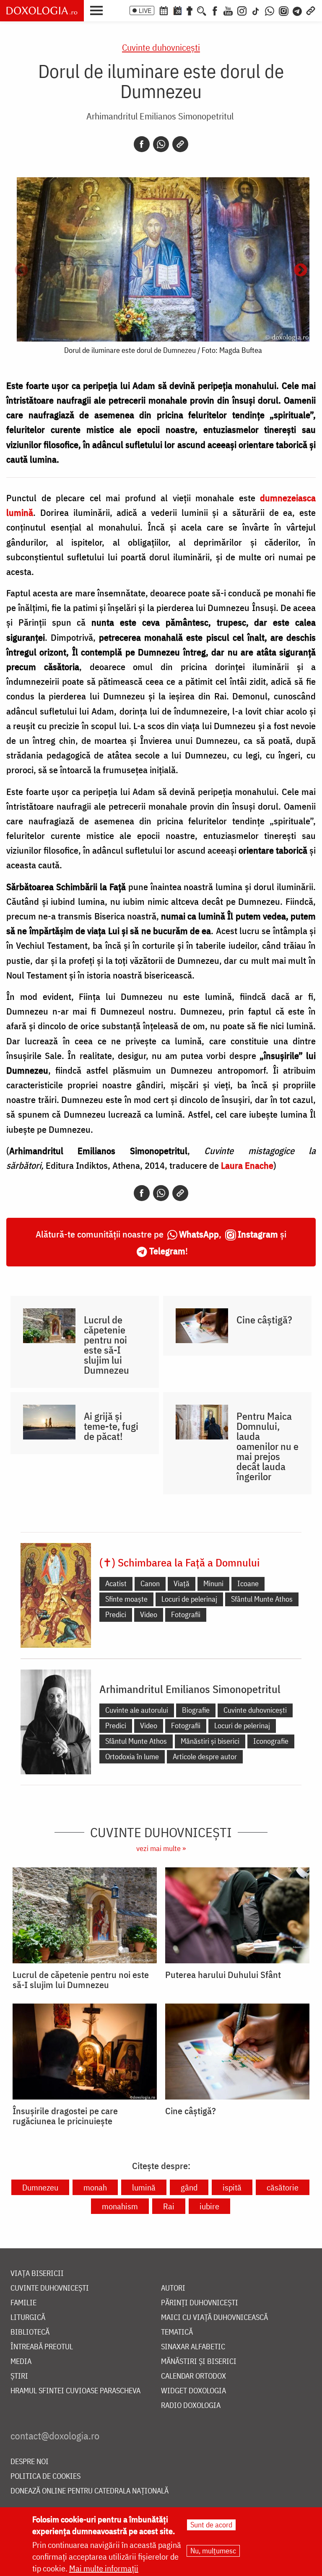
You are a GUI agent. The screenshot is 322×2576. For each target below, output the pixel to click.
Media (21, 2362)
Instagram (258, 1234)
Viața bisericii (37, 2274)
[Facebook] (215, 10)
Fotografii (186, 1614)
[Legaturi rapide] (311, 10)
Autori (173, 2288)
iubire (209, 2206)
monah (95, 2187)
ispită (232, 2187)
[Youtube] (228, 10)
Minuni (213, 1583)
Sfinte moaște (126, 1599)
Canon (150, 1583)
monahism (120, 2206)
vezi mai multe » (161, 1848)
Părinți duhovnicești (200, 2303)
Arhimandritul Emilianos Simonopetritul (160, 116)
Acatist (116, 1583)
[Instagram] (242, 10)
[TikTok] (256, 10)
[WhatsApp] (270, 10)
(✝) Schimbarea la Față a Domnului (179, 1562)
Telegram (167, 1251)
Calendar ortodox (193, 2376)
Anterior (21, 271)
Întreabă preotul (42, 2347)
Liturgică (28, 2318)
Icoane (248, 1583)
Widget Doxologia (193, 2391)
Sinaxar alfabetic (193, 2347)
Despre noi (30, 2462)
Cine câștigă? (264, 1320)
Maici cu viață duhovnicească (214, 2318)
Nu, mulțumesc (213, 2551)
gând (189, 2187)
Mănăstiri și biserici (210, 1741)
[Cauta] (202, 10)
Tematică (177, 2332)
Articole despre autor (205, 1757)
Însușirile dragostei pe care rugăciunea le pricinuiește (65, 2116)
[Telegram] (298, 10)
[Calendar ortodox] (164, 10)
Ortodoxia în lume (132, 1757)
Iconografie (271, 1741)
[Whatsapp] (161, 144)
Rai (169, 2206)
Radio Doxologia (191, 2406)
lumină (144, 2187)
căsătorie (283, 2187)
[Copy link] (180, 144)
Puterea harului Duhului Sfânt (223, 1975)
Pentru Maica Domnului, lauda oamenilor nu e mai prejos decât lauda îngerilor (267, 1446)
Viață (182, 1583)
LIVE (145, 10)
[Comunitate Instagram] (284, 10)
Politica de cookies (45, 2476)
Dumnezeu (40, 2187)
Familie (23, 2303)
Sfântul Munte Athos (262, 1599)
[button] (99, 10)
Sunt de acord (211, 2525)
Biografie (196, 1710)
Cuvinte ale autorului (137, 1710)
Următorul (301, 271)
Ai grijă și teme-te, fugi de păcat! (111, 1426)
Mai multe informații (104, 2568)
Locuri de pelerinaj (189, 1599)
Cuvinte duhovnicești (161, 47)
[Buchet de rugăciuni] (190, 10)
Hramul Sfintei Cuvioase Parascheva (75, 2391)
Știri (19, 2376)
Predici (116, 1614)
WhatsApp (199, 1234)
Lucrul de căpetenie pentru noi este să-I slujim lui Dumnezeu (106, 1345)
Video (149, 1614)
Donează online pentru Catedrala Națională (90, 2491)
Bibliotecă (30, 2332)
